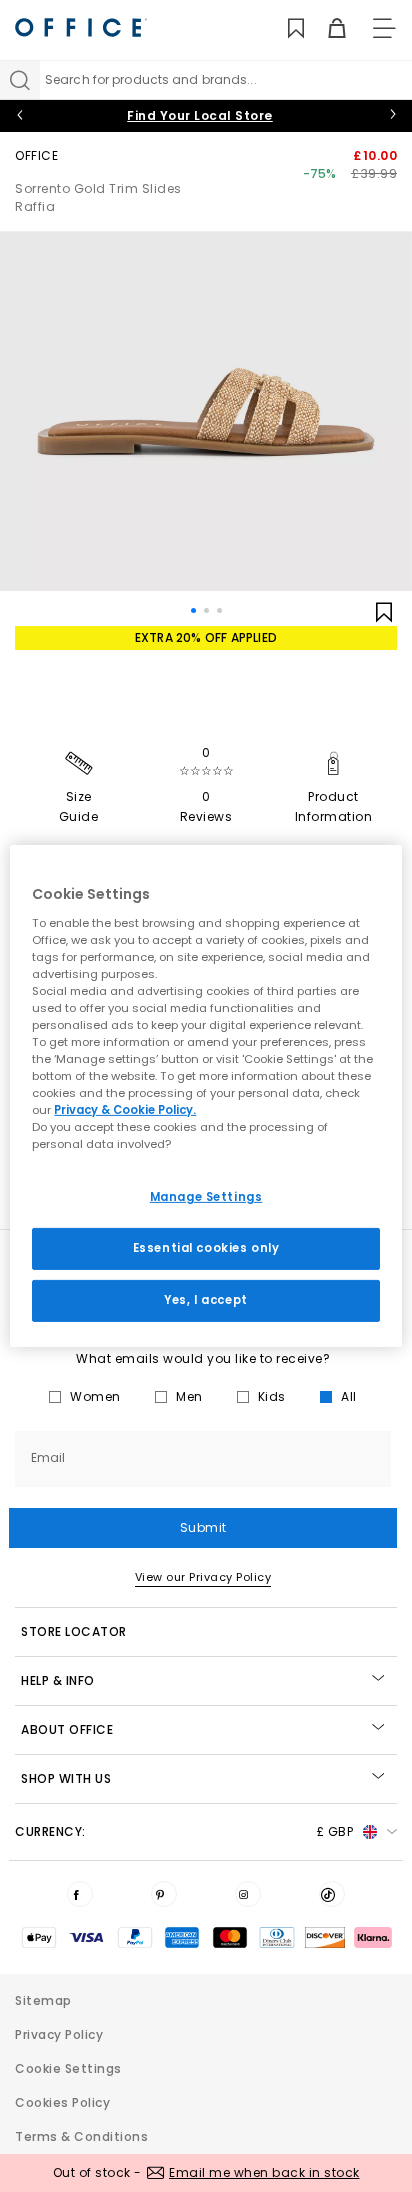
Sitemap (43, 2000)
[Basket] (325, 28)
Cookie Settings (68, 2068)
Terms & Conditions (81, 2136)
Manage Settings (206, 1197)
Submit (203, 1527)
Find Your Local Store (200, 115)
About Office (67, 1729)
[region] (205, 1096)
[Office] (81, 27)
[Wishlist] (284, 28)
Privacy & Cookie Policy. (125, 1110)
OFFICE (36, 155)
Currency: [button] (184, 1831)
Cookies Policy (62, 2102)
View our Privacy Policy (203, 1577)
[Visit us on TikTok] (332, 1894)
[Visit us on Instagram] (248, 1894)
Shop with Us (66, 1778)
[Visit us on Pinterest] (164, 1894)
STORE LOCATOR (74, 1631)
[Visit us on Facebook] (80, 1894)
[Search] (20, 80)
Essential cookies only (206, 1248)
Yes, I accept (205, 1300)
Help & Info (58, 1680)
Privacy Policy (59, 2034)
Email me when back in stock (264, 2172)
